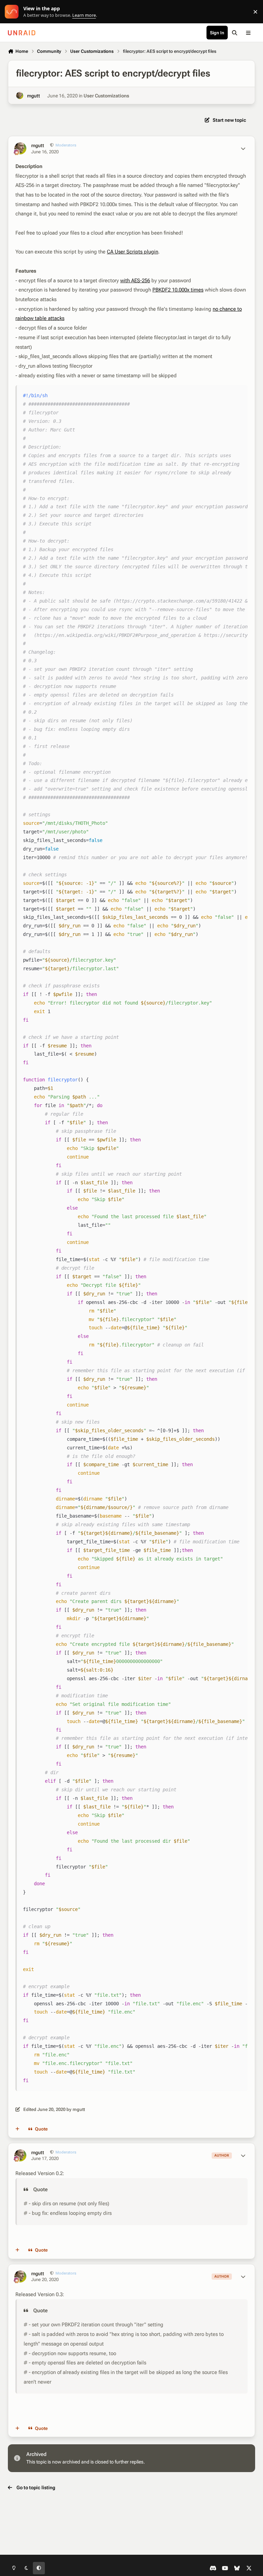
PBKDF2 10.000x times (178, 290)
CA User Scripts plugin (133, 252)
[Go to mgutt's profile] (20, 96)
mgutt (34, 96)
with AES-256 (135, 281)
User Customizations (106, 96)
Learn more (13, 12)
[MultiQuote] (17, 2129)
